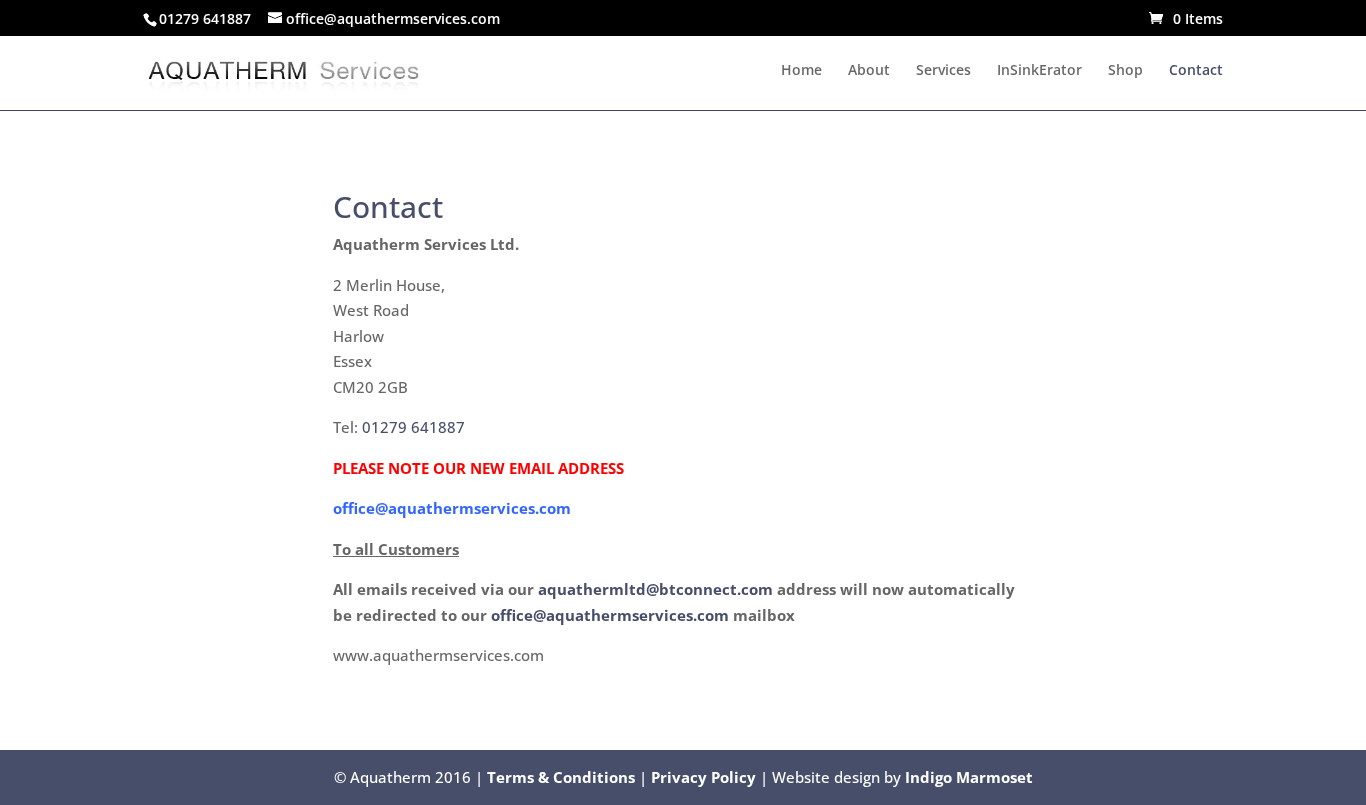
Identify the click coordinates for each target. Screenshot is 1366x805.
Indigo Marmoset (969, 777)
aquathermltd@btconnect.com (655, 589)
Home (801, 71)
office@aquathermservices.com (610, 615)
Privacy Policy (703, 777)
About (869, 71)
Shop (1125, 71)
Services (943, 71)
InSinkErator (1039, 71)
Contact (1196, 71)
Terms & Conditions (561, 777)
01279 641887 (413, 427)
